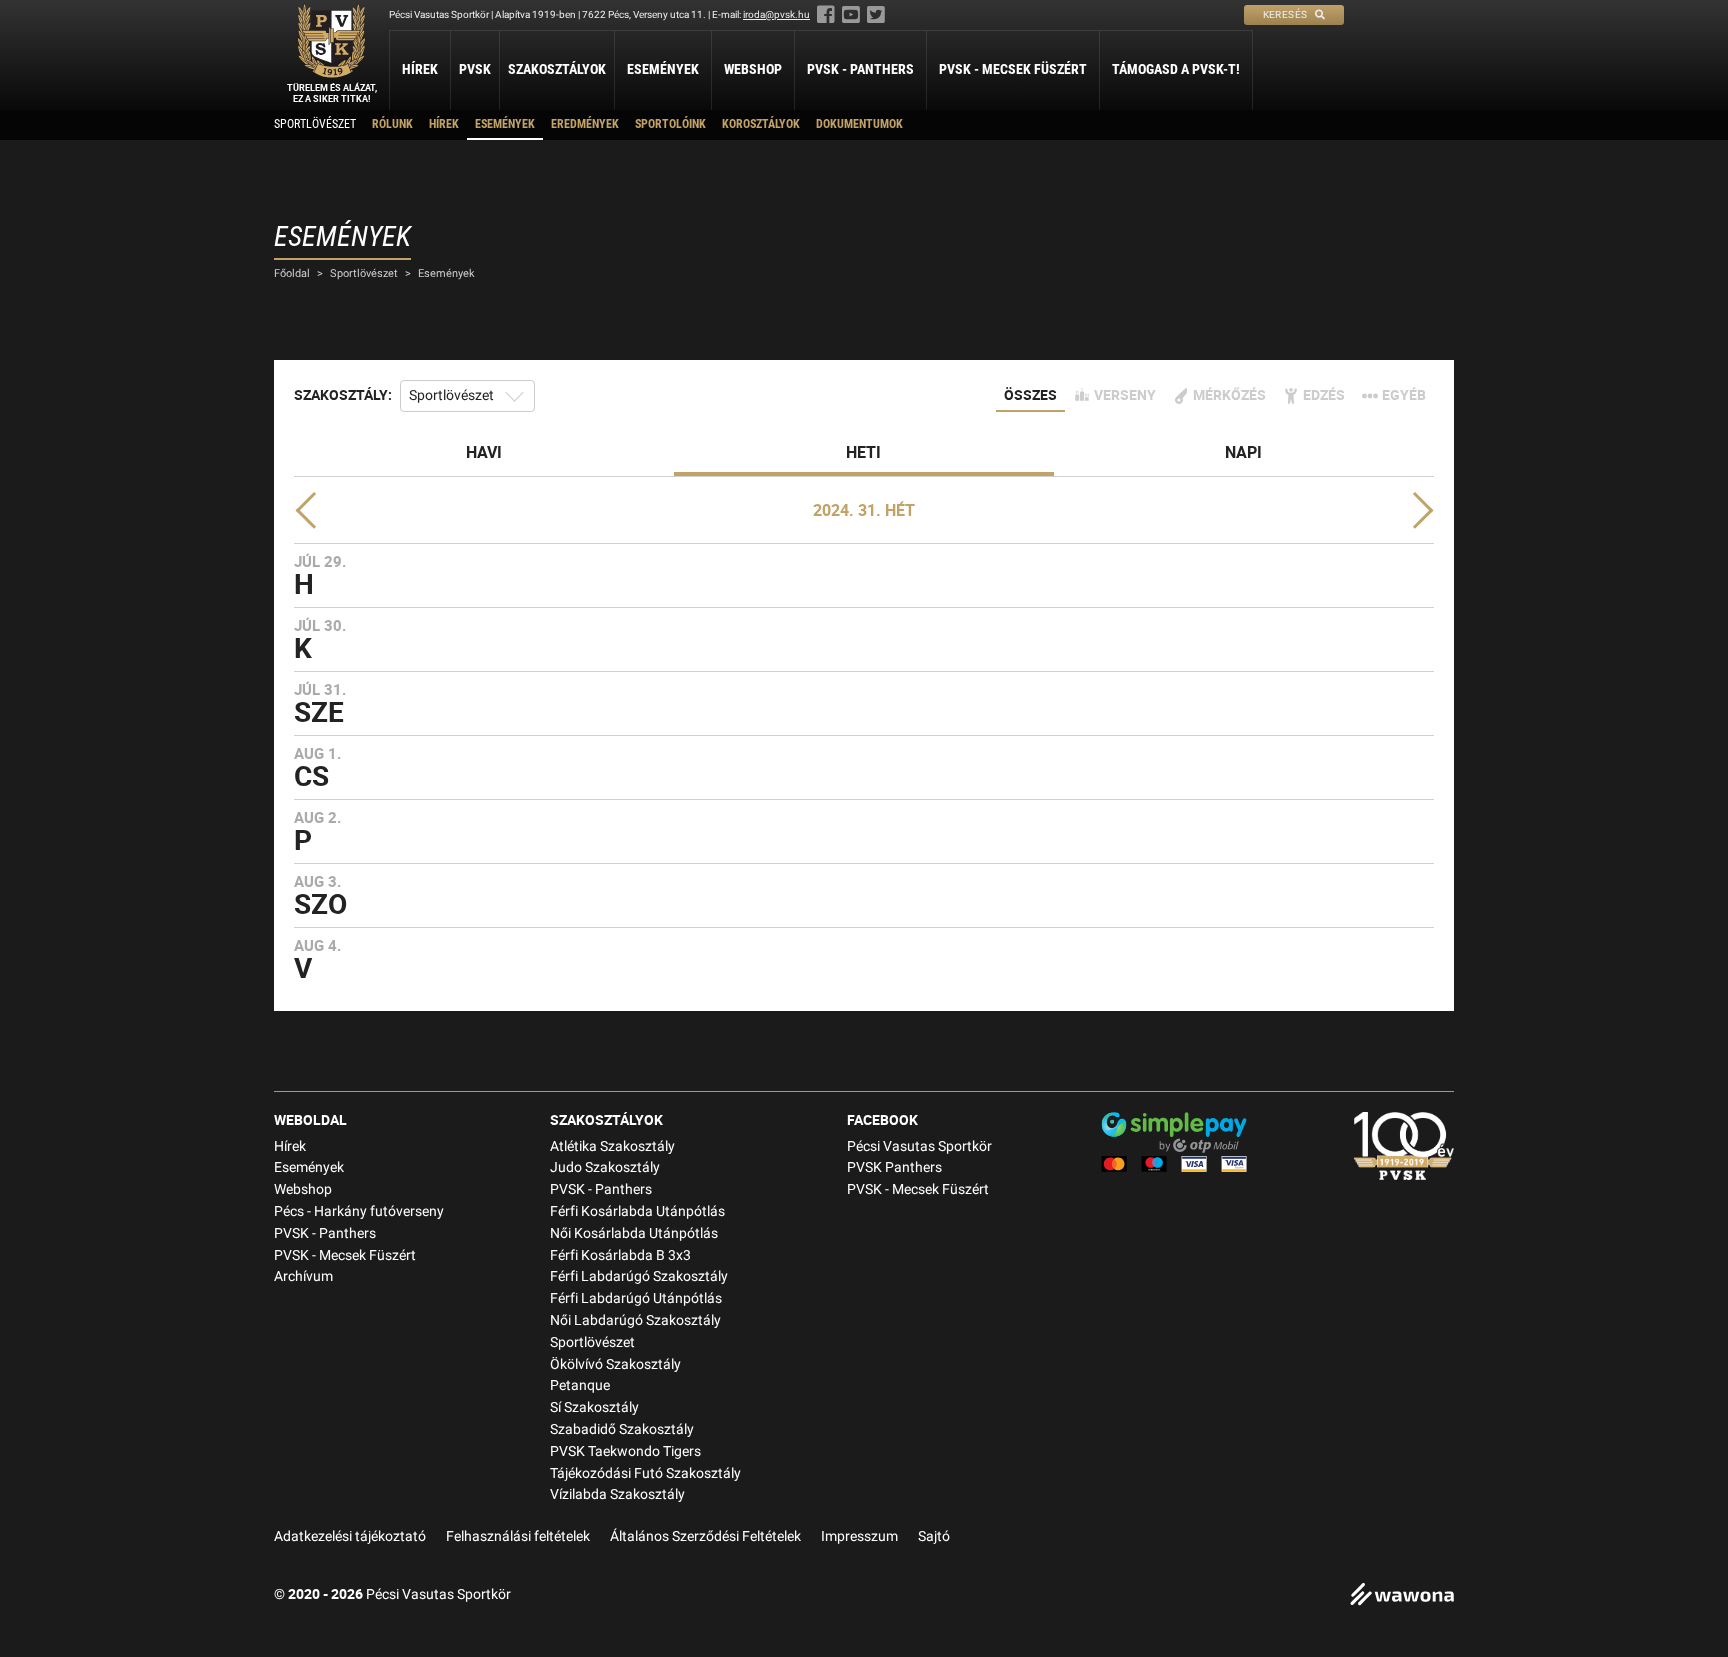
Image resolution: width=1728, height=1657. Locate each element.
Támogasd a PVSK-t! (1176, 69)
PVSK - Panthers (860, 69)
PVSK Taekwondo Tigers (625, 1451)
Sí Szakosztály (594, 1407)
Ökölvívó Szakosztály (615, 1364)
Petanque (580, 1385)
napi (1243, 452)
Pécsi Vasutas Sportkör (919, 1146)
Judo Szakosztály (605, 1167)
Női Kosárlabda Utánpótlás (634, 1233)
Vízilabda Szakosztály (617, 1494)
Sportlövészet (315, 124)
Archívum (303, 1276)
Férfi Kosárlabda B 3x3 (620, 1255)
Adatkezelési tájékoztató (350, 1536)
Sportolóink (670, 124)
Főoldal (292, 273)
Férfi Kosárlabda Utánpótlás (637, 1211)
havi (484, 452)
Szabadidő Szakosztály (622, 1429)
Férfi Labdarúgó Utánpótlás (636, 1298)
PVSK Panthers (894, 1167)
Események (663, 69)
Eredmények (585, 124)
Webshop (753, 69)
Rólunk (392, 124)
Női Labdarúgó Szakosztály (635, 1320)
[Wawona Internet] (1402, 1596)
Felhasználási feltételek (518, 1536)
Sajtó (934, 1536)
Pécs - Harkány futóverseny (359, 1211)
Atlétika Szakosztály (612, 1146)
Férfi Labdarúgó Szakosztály (639, 1276)
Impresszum (859, 1536)
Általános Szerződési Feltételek (705, 1536)
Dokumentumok (859, 124)
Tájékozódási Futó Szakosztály (645, 1473)
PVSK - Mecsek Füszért (1013, 69)
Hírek (420, 69)
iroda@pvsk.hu (776, 14)
